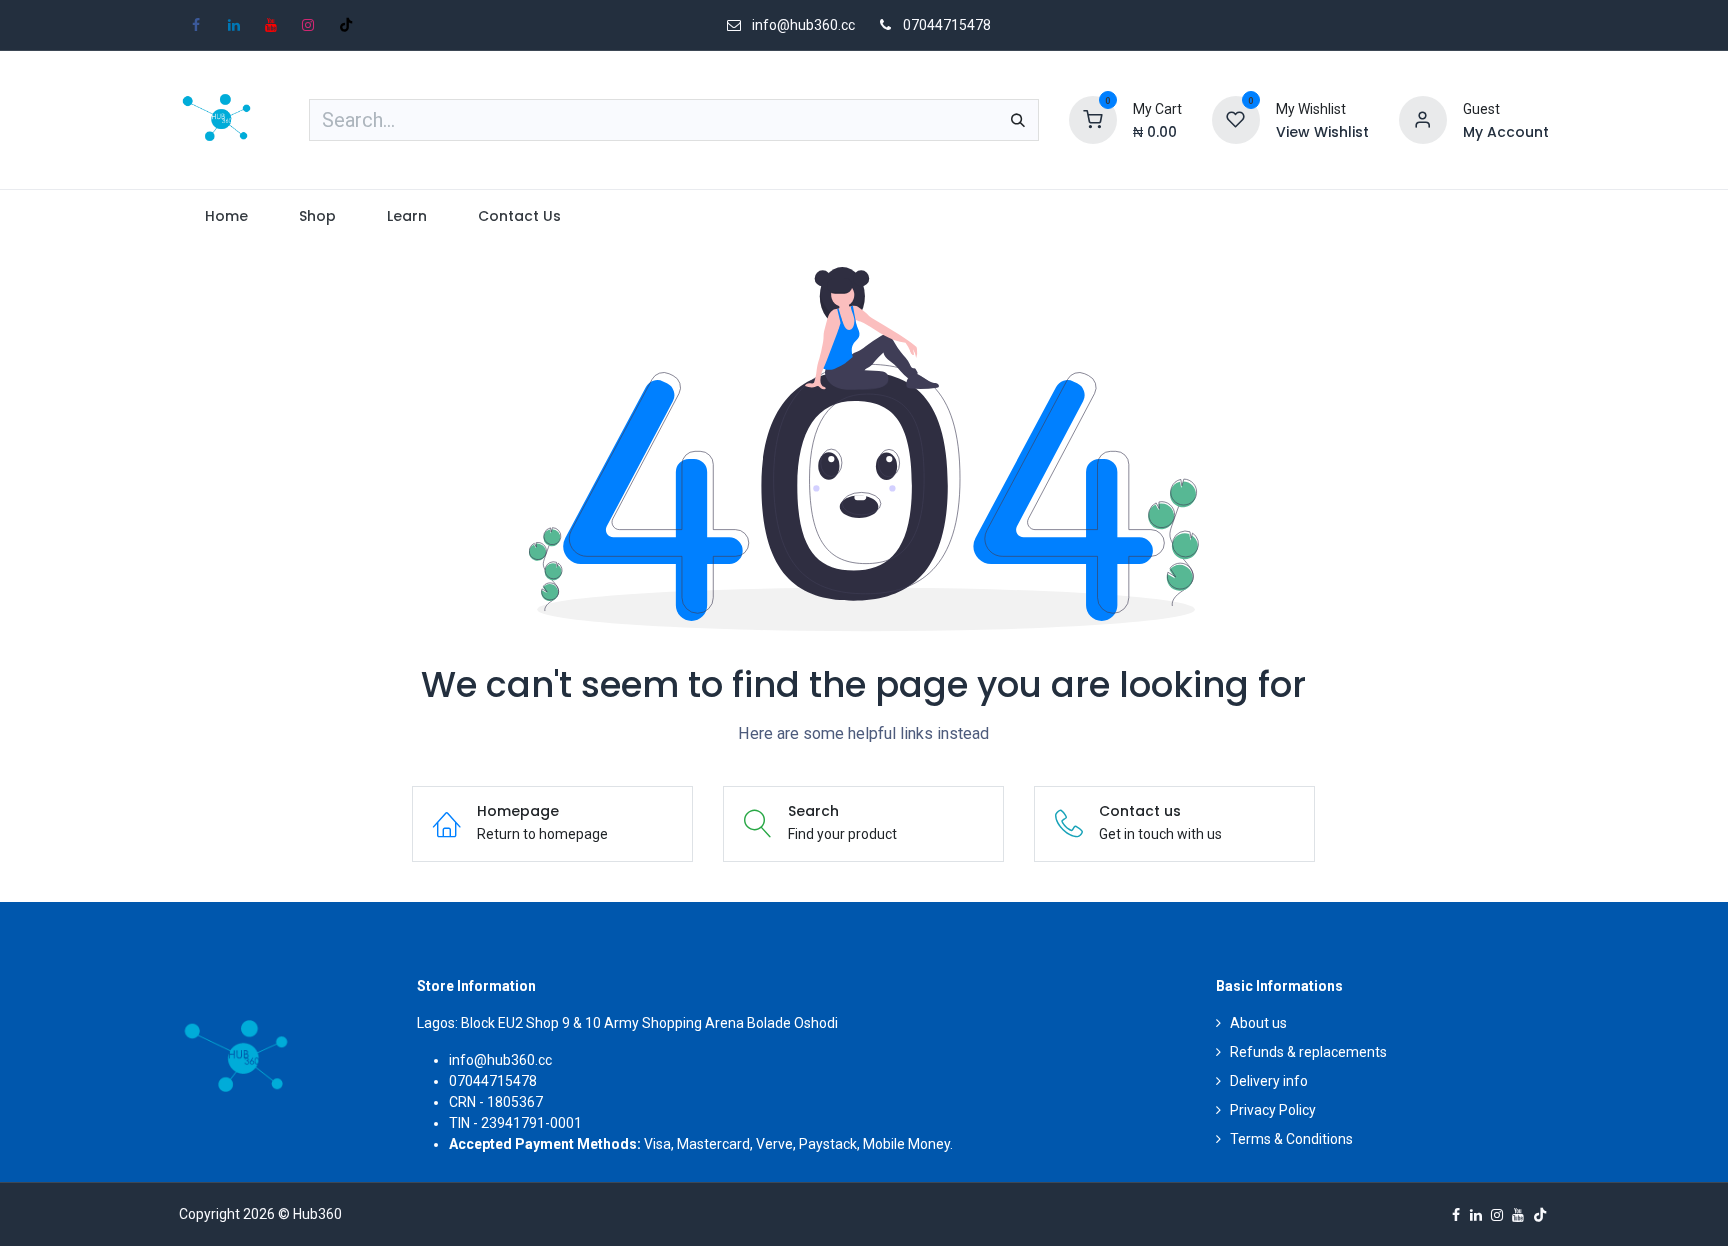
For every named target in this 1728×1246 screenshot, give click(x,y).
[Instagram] (308, 25)
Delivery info (1269, 1081)
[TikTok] (346, 25)
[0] (1093, 119)
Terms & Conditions (1291, 1139)
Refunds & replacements (1308, 1052)
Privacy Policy (1273, 1110)
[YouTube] (271, 25)
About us (1258, 1023)
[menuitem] (226, 216)
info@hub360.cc (500, 1060)
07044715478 (947, 25)
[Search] (1018, 120)
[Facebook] (196, 25)
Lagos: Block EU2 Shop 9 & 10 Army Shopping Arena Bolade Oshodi (627, 1023)
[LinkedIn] (234, 25)
